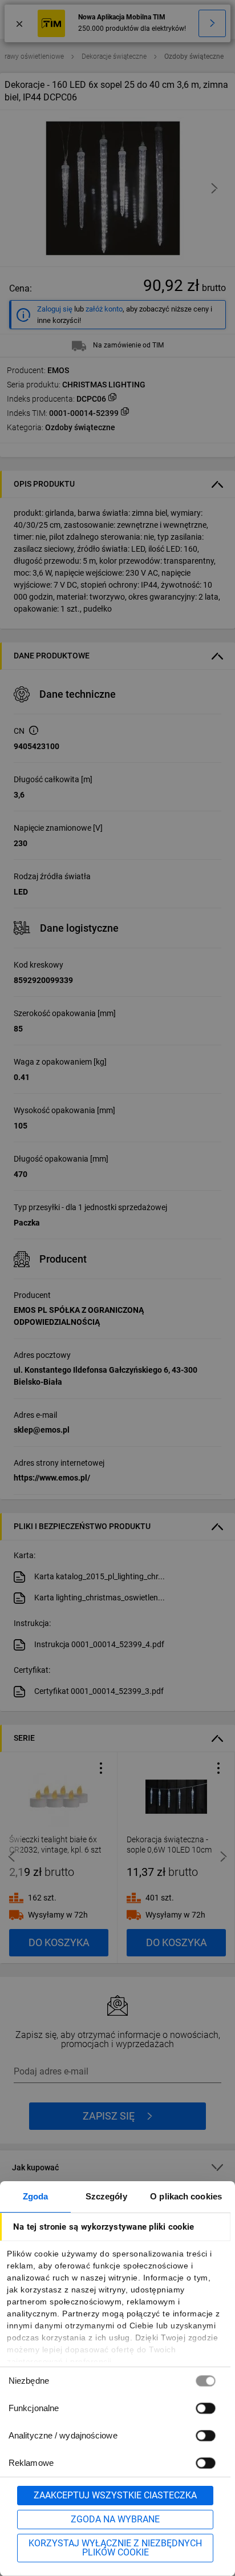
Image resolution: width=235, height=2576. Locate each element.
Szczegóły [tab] (106, 2196)
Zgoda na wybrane (115, 2519)
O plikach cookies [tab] (186, 2196)
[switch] (205, 2408)
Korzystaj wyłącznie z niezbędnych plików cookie (115, 2548)
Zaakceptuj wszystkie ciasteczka (115, 2495)
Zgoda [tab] (36, 2196)
